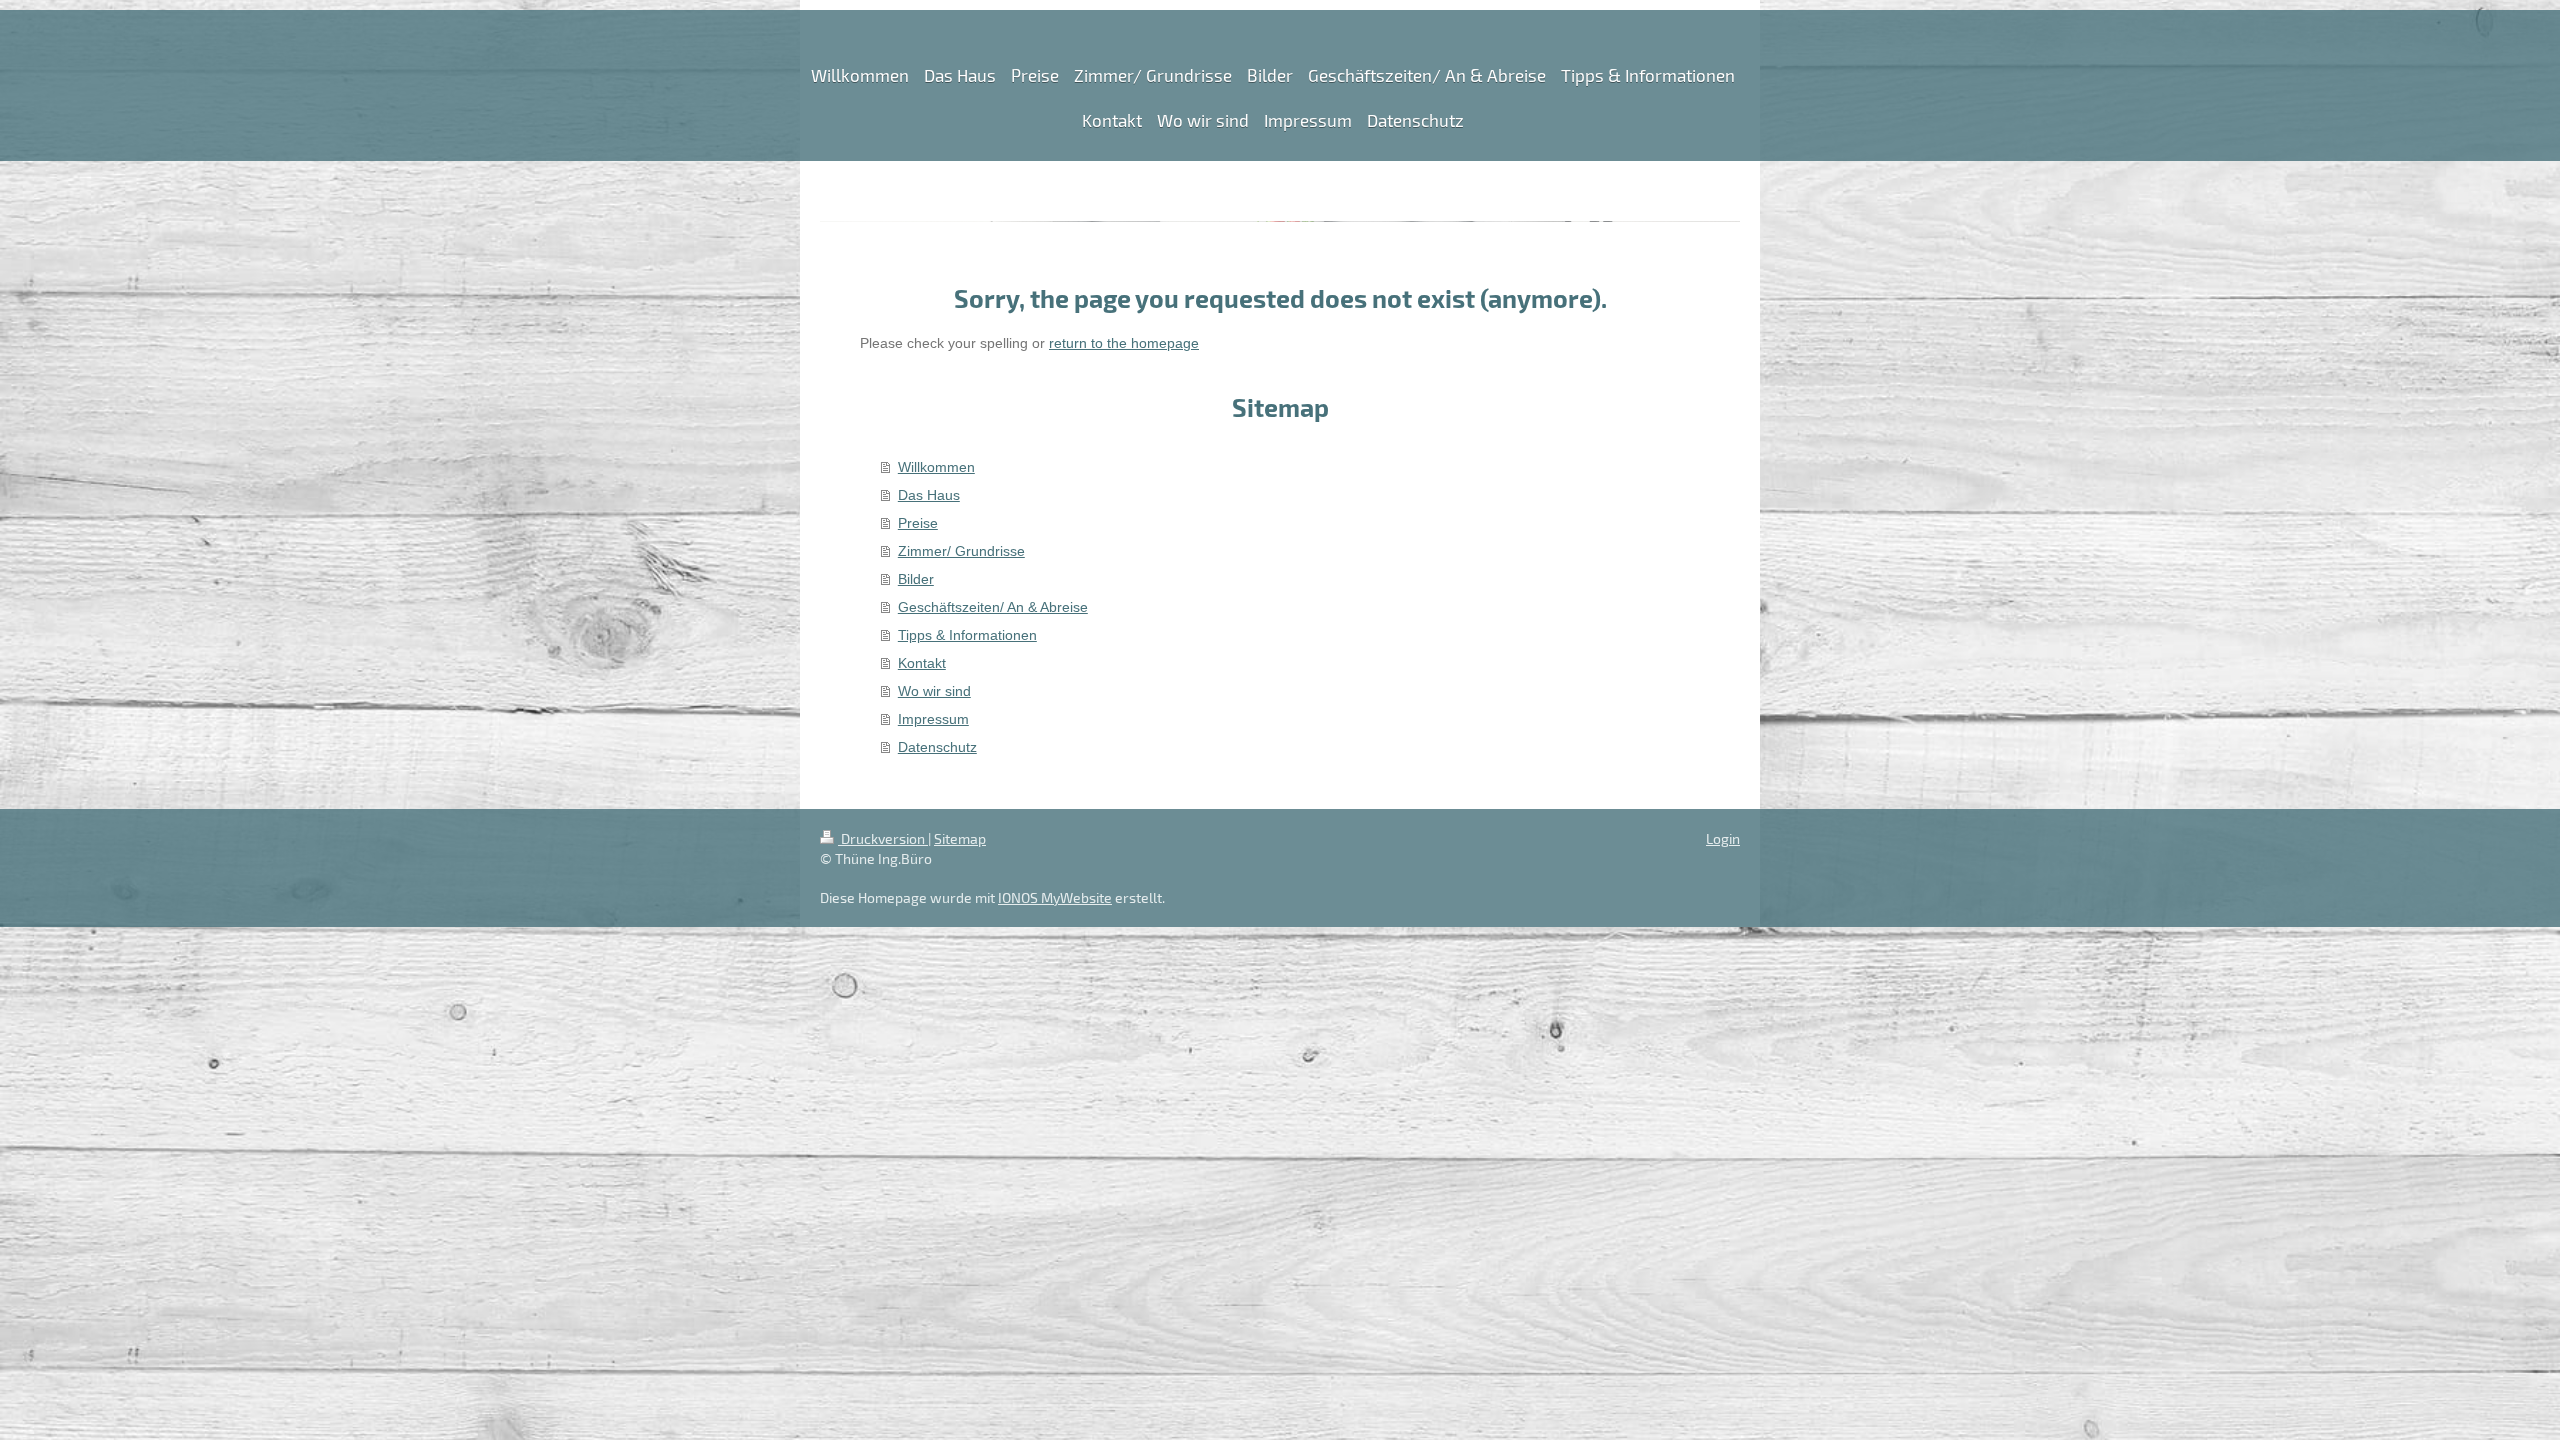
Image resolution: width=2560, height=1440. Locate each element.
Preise (918, 523)
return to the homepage (1124, 343)
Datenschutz (937, 747)
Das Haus (929, 495)
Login (1723, 838)
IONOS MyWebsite (1055, 897)
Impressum (933, 719)
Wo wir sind (934, 691)
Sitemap (960, 838)
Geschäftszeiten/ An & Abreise (993, 607)
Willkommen (936, 467)
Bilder (916, 579)
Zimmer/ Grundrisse (961, 551)
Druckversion (883, 838)
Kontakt (922, 663)
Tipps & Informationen (967, 635)
